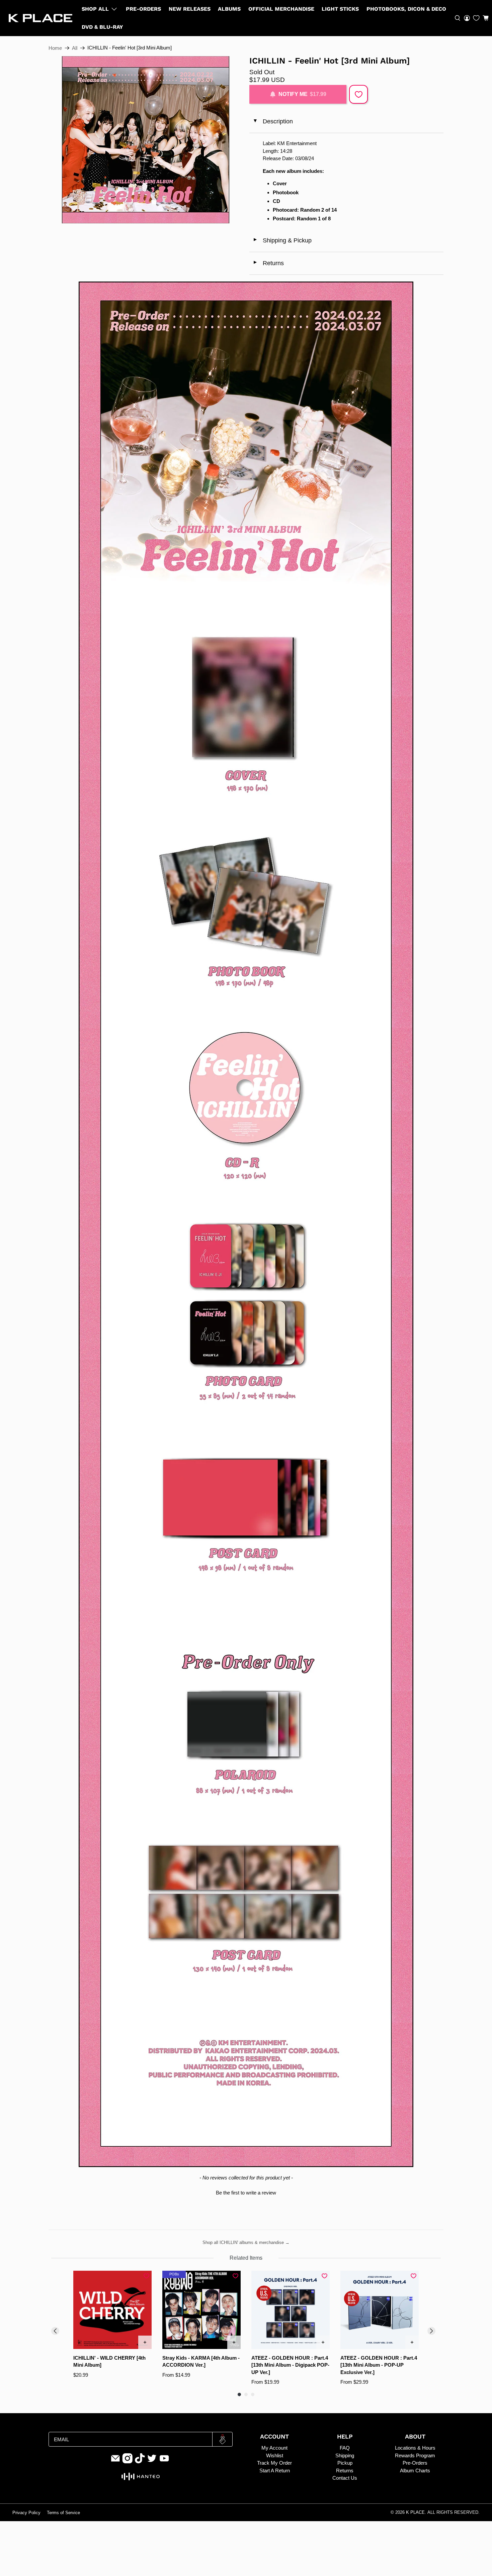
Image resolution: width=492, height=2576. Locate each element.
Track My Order (274, 2463)
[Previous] (55, 2331)
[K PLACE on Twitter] (152, 2462)
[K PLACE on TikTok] (140, 2462)
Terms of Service (63, 2513)
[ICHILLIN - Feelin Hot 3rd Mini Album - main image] (146, 140)
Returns (268, 263)
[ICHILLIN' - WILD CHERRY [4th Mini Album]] (112, 2310)
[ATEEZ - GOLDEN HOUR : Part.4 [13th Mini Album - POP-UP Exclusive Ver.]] (380, 2310)
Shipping (345, 2455)
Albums (229, 9)
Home (55, 48)
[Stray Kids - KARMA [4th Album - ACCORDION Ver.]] (201, 2310)
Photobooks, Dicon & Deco (406, 9)
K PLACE (415, 2512)
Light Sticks (340, 9)
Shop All (95, 9)
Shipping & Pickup (282, 240)
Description (272, 121)
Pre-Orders (143, 9)
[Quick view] (145, 2342)
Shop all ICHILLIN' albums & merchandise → (246, 2242)
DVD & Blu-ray (102, 27)
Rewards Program (415, 2455)
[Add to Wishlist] (358, 94)
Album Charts (415, 2471)
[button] (486, 18)
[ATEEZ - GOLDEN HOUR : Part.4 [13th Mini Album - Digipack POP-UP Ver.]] (291, 2310)
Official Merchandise (281, 9)
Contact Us (345, 2478)
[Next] (431, 2331)
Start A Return (275, 2471)
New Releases (190, 9)
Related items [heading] (246, 2258)
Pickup (345, 2463)
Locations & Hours (415, 2448)
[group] (112, 2328)
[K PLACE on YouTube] (164, 2462)
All (75, 48)
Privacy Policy (26, 2513)
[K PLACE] (40, 18)
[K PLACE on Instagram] (128, 2462)
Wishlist (275, 2455)
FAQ (345, 2448)
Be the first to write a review (246, 2193)
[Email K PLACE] (115, 2462)
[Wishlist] (476, 18)
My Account (274, 2448)
